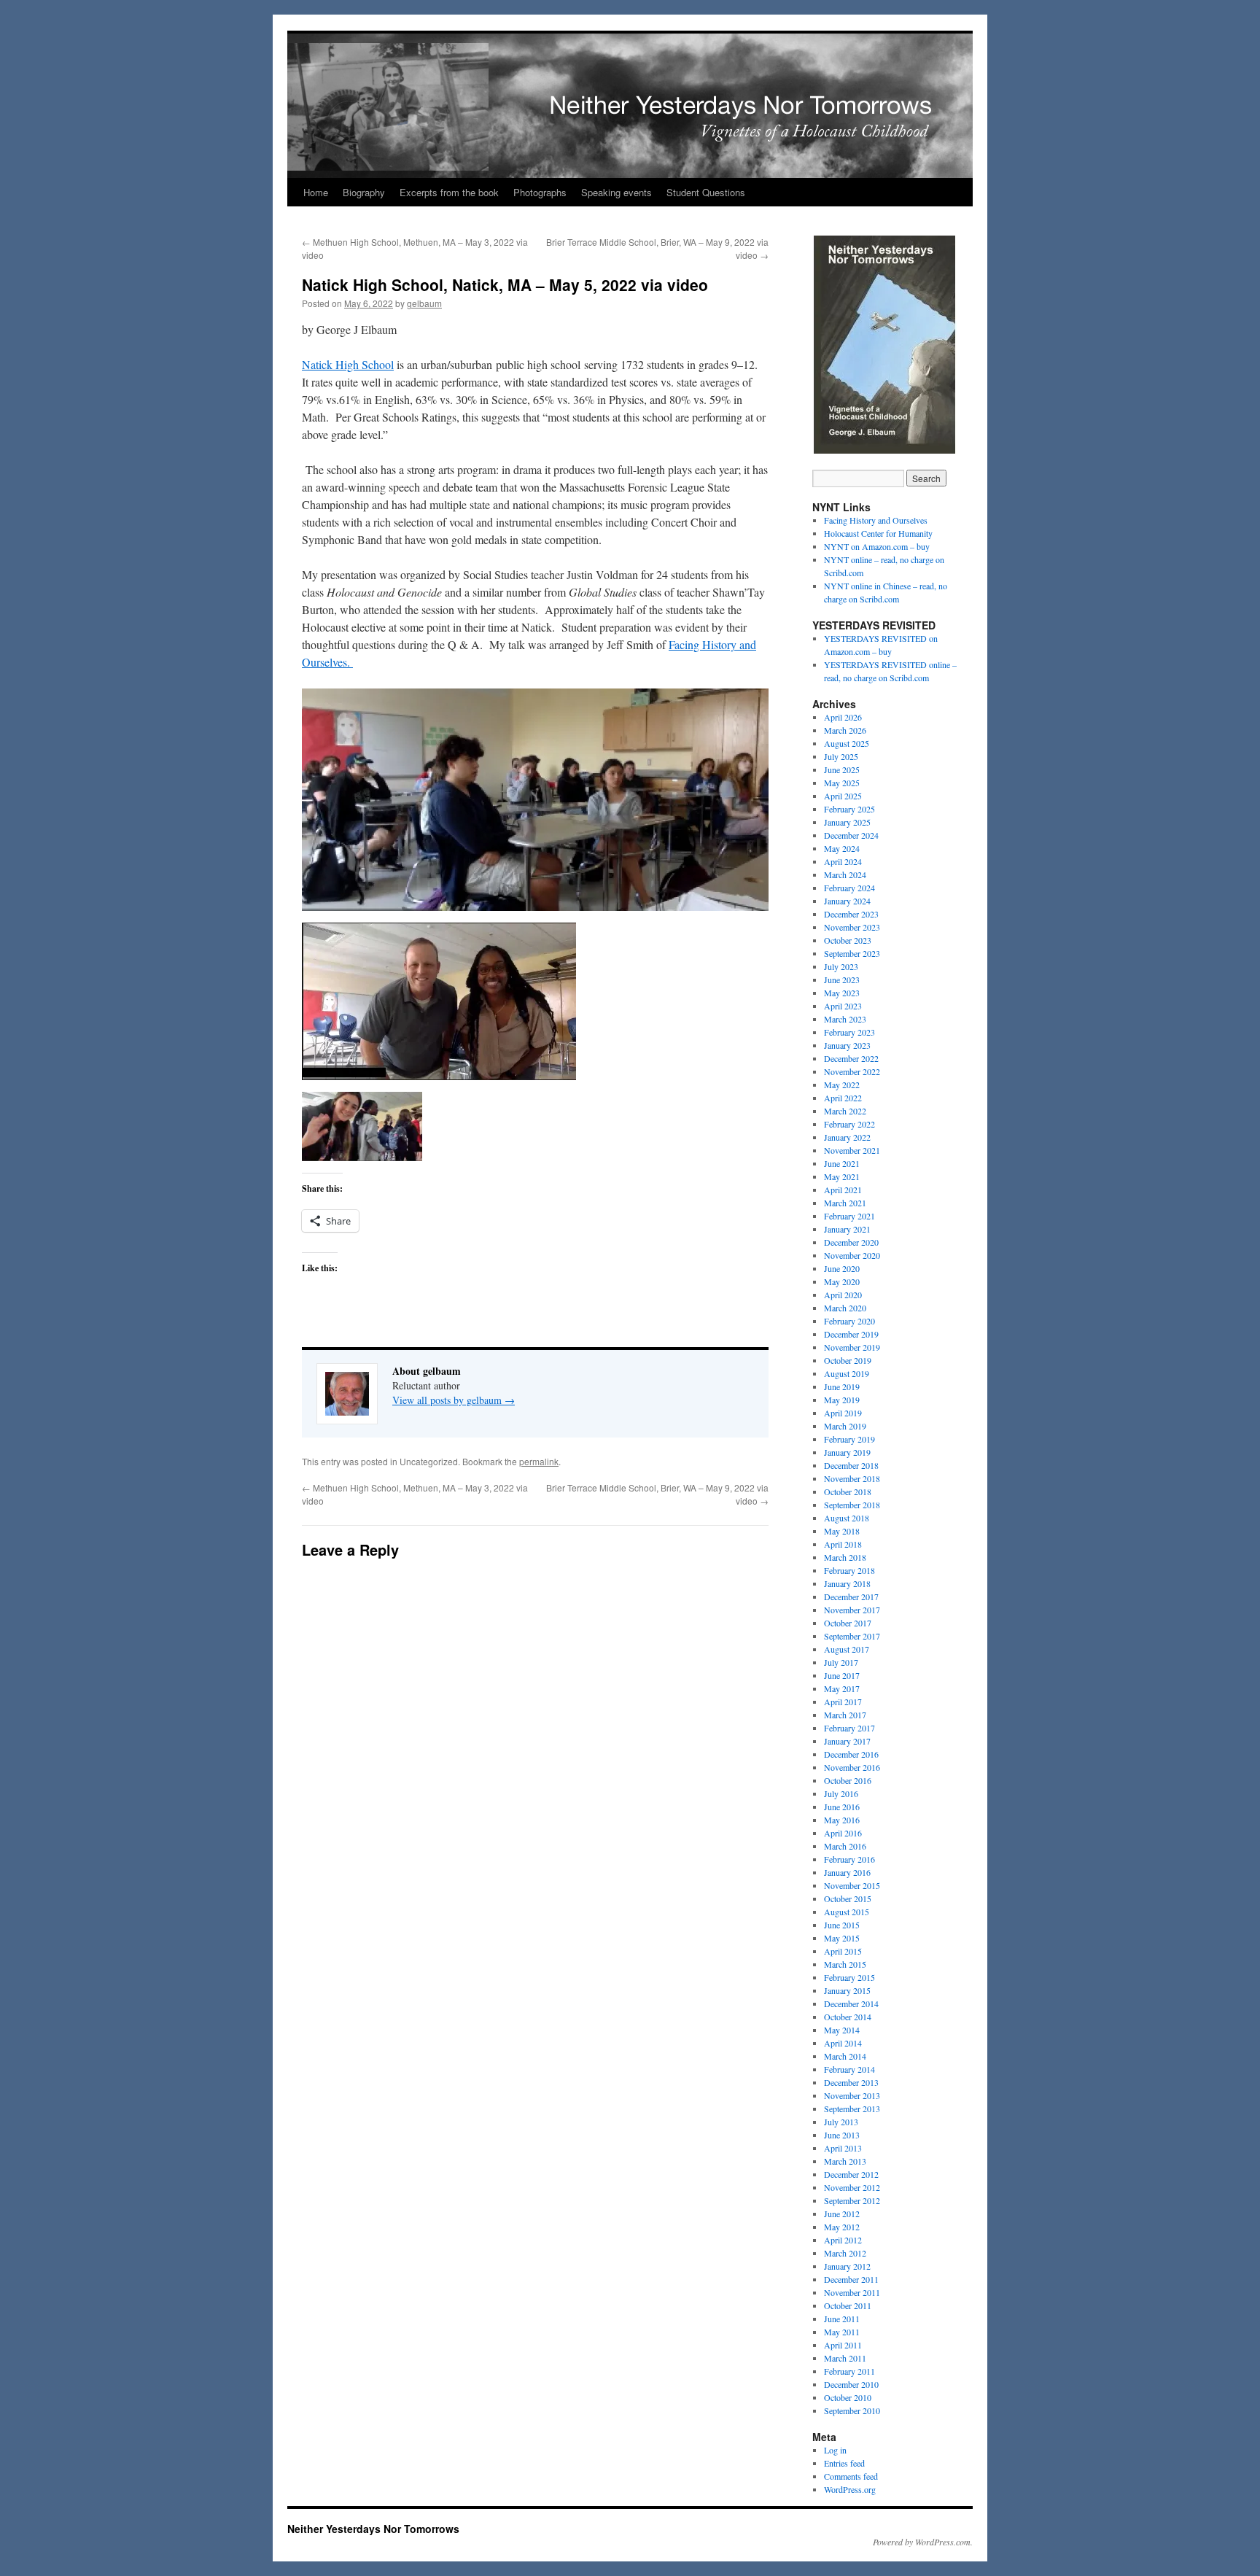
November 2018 (852, 1478)
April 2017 (843, 1702)
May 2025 (842, 783)
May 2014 (842, 2030)
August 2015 (847, 1912)
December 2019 (851, 1334)
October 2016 (848, 1780)
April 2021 (843, 1190)
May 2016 (842, 1820)
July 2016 (841, 1793)
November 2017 (852, 1610)
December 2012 (851, 2174)
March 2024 (845, 874)
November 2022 (852, 1071)
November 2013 (852, 2095)
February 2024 (849, 888)
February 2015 (849, 1977)
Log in (835, 2450)
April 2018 (843, 1544)
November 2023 (852, 927)
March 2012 (845, 2253)
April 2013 (843, 2148)
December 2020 (851, 1242)
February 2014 (849, 2069)
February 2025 (849, 809)
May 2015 (842, 1938)
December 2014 (851, 2003)
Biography (364, 192)
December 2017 (851, 1597)
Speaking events (617, 192)
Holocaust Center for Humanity (878, 533)
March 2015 (845, 1964)
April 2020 (843, 1295)
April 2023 (843, 1006)
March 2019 (845, 1426)
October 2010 (848, 2397)
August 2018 (847, 1518)
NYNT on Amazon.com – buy (877, 546)
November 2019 (852, 1347)
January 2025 (847, 822)
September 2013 (852, 2108)
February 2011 (849, 2371)
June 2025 (842, 769)
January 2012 (847, 2266)
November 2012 (852, 2187)
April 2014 (843, 2043)
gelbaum (424, 303)
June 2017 (842, 1675)
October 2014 (848, 2017)
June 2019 (842, 1386)
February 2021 (849, 1216)
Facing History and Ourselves (876, 520)
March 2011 (845, 2358)
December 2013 (851, 2082)
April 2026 (843, 717)
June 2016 (842, 1807)
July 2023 (841, 966)
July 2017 (841, 1662)
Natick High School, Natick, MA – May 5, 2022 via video (505, 284)
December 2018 (851, 1465)
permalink (539, 1461)
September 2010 (852, 2410)
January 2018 (847, 1583)
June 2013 (842, 2135)
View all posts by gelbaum (454, 1400)
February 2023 (849, 1032)
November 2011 (852, 2292)
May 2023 (842, 993)
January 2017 (847, 1741)
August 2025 (847, 743)
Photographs (540, 192)
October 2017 (848, 1623)
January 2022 (847, 1137)
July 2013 (841, 2122)
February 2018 (849, 1570)
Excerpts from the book (449, 192)
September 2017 (852, 1636)
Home (316, 192)
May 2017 (842, 1688)
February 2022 (849, 1124)
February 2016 (849, 1859)
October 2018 (848, 1491)
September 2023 (852, 953)
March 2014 (845, 2056)
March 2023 (845, 1019)
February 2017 (849, 1728)
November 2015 (852, 1885)
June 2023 (842, 979)
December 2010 (851, 2384)
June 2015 (842, 1925)
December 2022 (851, 1058)
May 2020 (842, 1281)
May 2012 (842, 2227)
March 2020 (845, 1308)
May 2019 (842, 1400)
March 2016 (845, 1846)
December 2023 (851, 914)
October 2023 (848, 940)
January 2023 (847, 1045)
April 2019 (843, 1413)
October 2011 (848, 2305)
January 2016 (847, 1872)
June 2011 (842, 2319)
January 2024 (847, 901)
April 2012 (843, 2240)
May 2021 (842, 1176)
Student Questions (706, 192)
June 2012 (842, 2214)
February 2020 (849, 1321)
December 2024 (851, 835)
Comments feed (851, 2476)
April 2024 (843, 861)
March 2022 (845, 1111)
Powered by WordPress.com (922, 2542)
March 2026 (845, 730)
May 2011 (842, 2332)
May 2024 (842, 848)
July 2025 (841, 756)
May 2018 (842, 1531)
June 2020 (842, 1268)
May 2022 (842, 1085)
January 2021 (847, 1229)
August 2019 (847, 1373)
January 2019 (847, 1452)
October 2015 (848, 1898)
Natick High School (348, 364)
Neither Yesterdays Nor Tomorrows (311, 16)
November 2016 (852, 1767)
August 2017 (847, 1649)
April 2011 (843, 2345)
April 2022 (843, 1098)
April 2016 (843, 1833)
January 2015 (847, 1990)
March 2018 (845, 1557)
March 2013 (845, 2161)
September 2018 (852, 1505)
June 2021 (842, 1163)
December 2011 (851, 2279)
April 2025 (843, 796)
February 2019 (849, 1439)
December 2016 (851, 1754)
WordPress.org (850, 2489)
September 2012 (852, 2200)
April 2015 (843, 1951)
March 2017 (845, 1715)
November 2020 (852, 1255)
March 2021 (845, 1203)
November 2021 (852, 1150)
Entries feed (844, 2463)
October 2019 (848, 1360)
